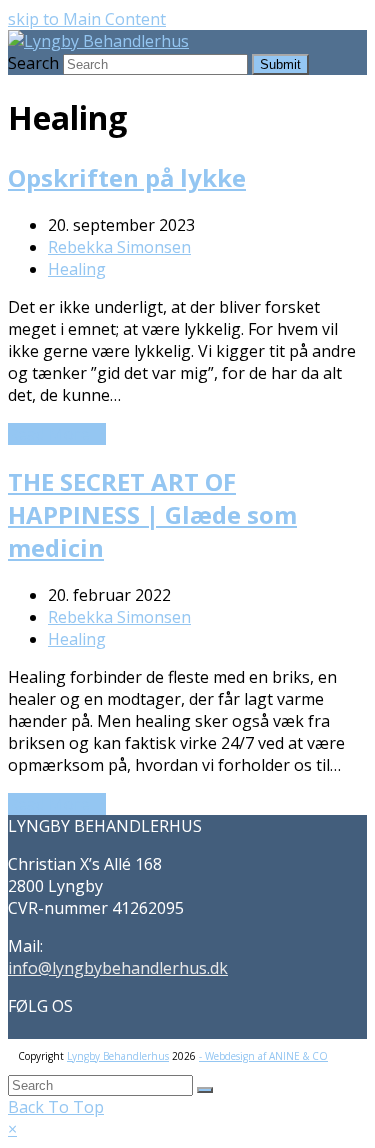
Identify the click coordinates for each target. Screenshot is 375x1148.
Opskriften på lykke (127, 177)
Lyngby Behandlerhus (118, 1056)
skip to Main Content (87, 19)
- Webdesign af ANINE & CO (263, 1056)
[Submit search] (205, 1090)
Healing (77, 269)
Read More (57, 434)
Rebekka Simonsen (119, 247)
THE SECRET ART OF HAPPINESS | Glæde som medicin (152, 514)
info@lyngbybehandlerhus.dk (118, 968)
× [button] (12, 1129)
